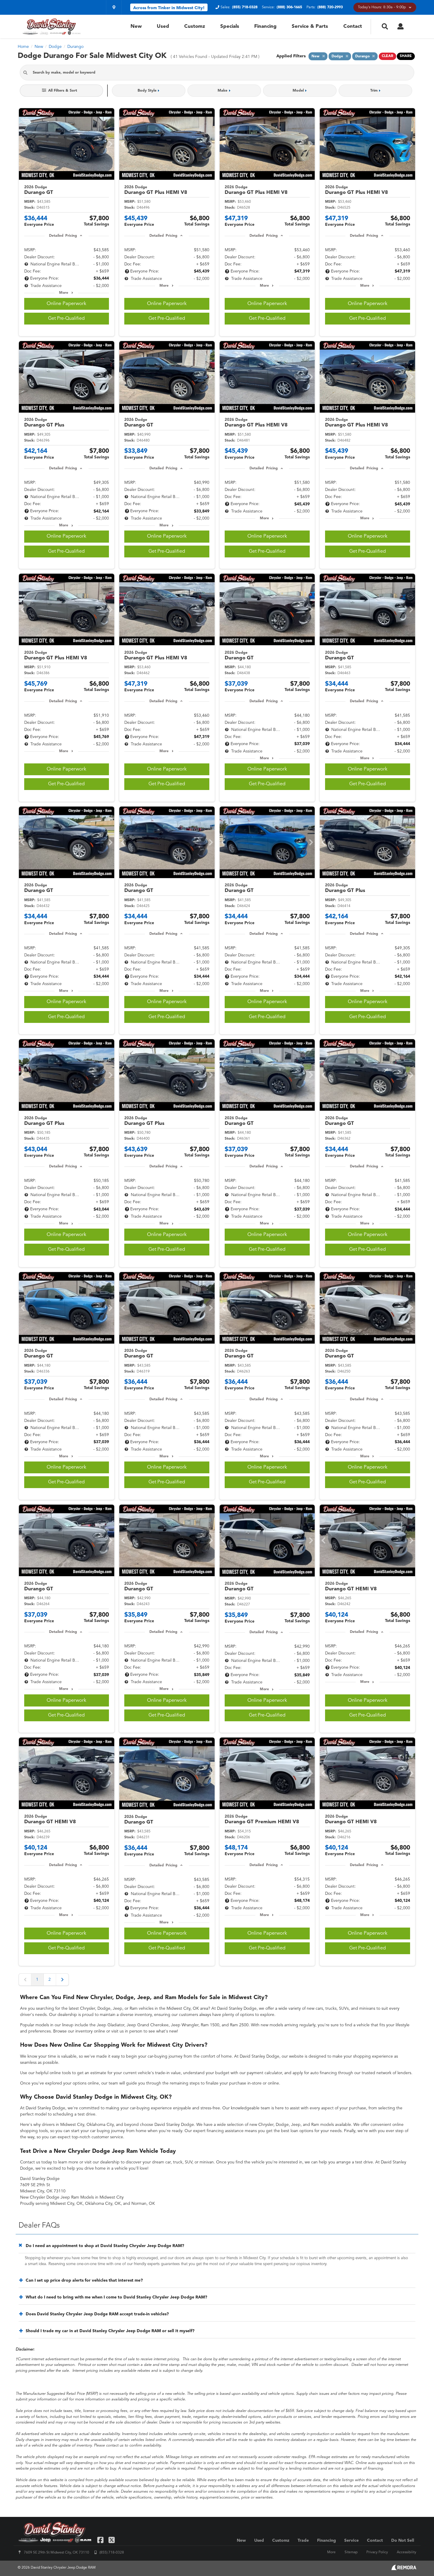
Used (163, 26)
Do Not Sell (403, 2541)
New (136, 26)
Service (351, 2541)
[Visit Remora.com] (404, 2569)
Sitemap (351, 2552)
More (64, 293)
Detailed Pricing (63, 236)
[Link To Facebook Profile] (101, 2540)
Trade (303, 2541)
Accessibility (407, 2552)
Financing (265, 26)
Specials (230, 26)
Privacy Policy (377, 2552)
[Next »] (62, 1980)
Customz (195, 26)
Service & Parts (310, 26)
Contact (353, 26)
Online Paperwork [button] (66, 304)
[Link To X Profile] (111, 2540)
